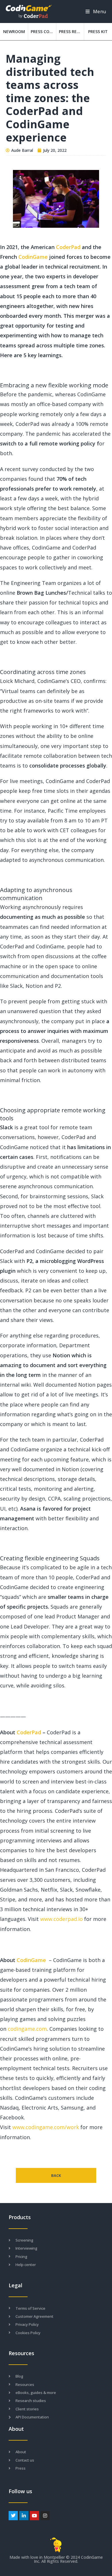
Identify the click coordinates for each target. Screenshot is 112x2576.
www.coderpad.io (61, 1919)
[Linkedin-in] (24, 2515)
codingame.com (27, 2029)
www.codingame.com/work (46, 2127)
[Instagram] (45, 2515)
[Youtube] (34, 2515)
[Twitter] (13, 2515)
